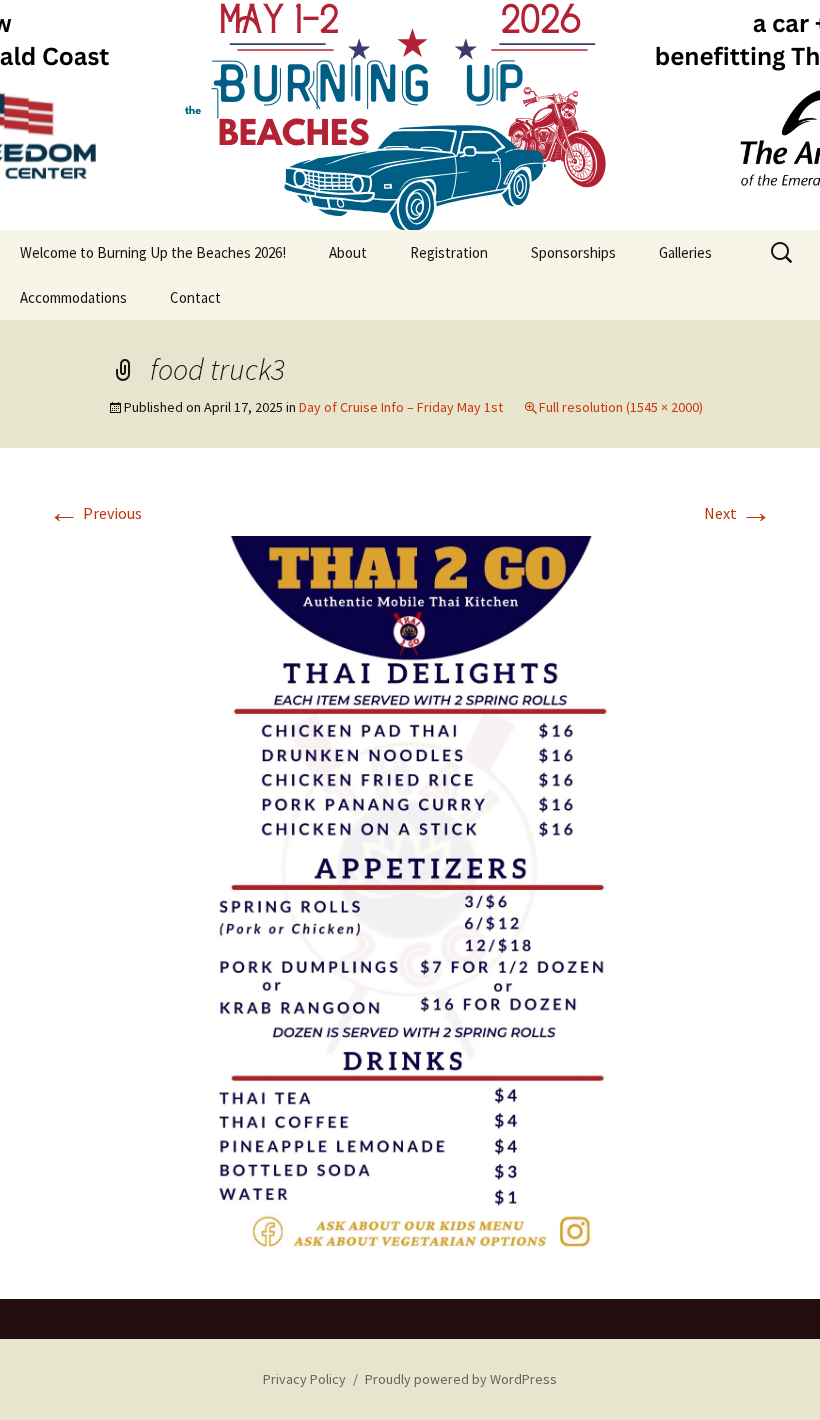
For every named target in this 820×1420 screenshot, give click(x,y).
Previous (95, 513)
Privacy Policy (304, 1379)
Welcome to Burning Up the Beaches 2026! (153, 252)
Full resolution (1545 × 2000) (621, 407)
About (348, 252)
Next (738, 513)
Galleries (685, 252)
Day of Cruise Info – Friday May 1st (401, 407)
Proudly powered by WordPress (461, 1379)
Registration (449, 252)
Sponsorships (573, 252)
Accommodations (73, 297)
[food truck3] (410, 896)
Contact (195, 297)
